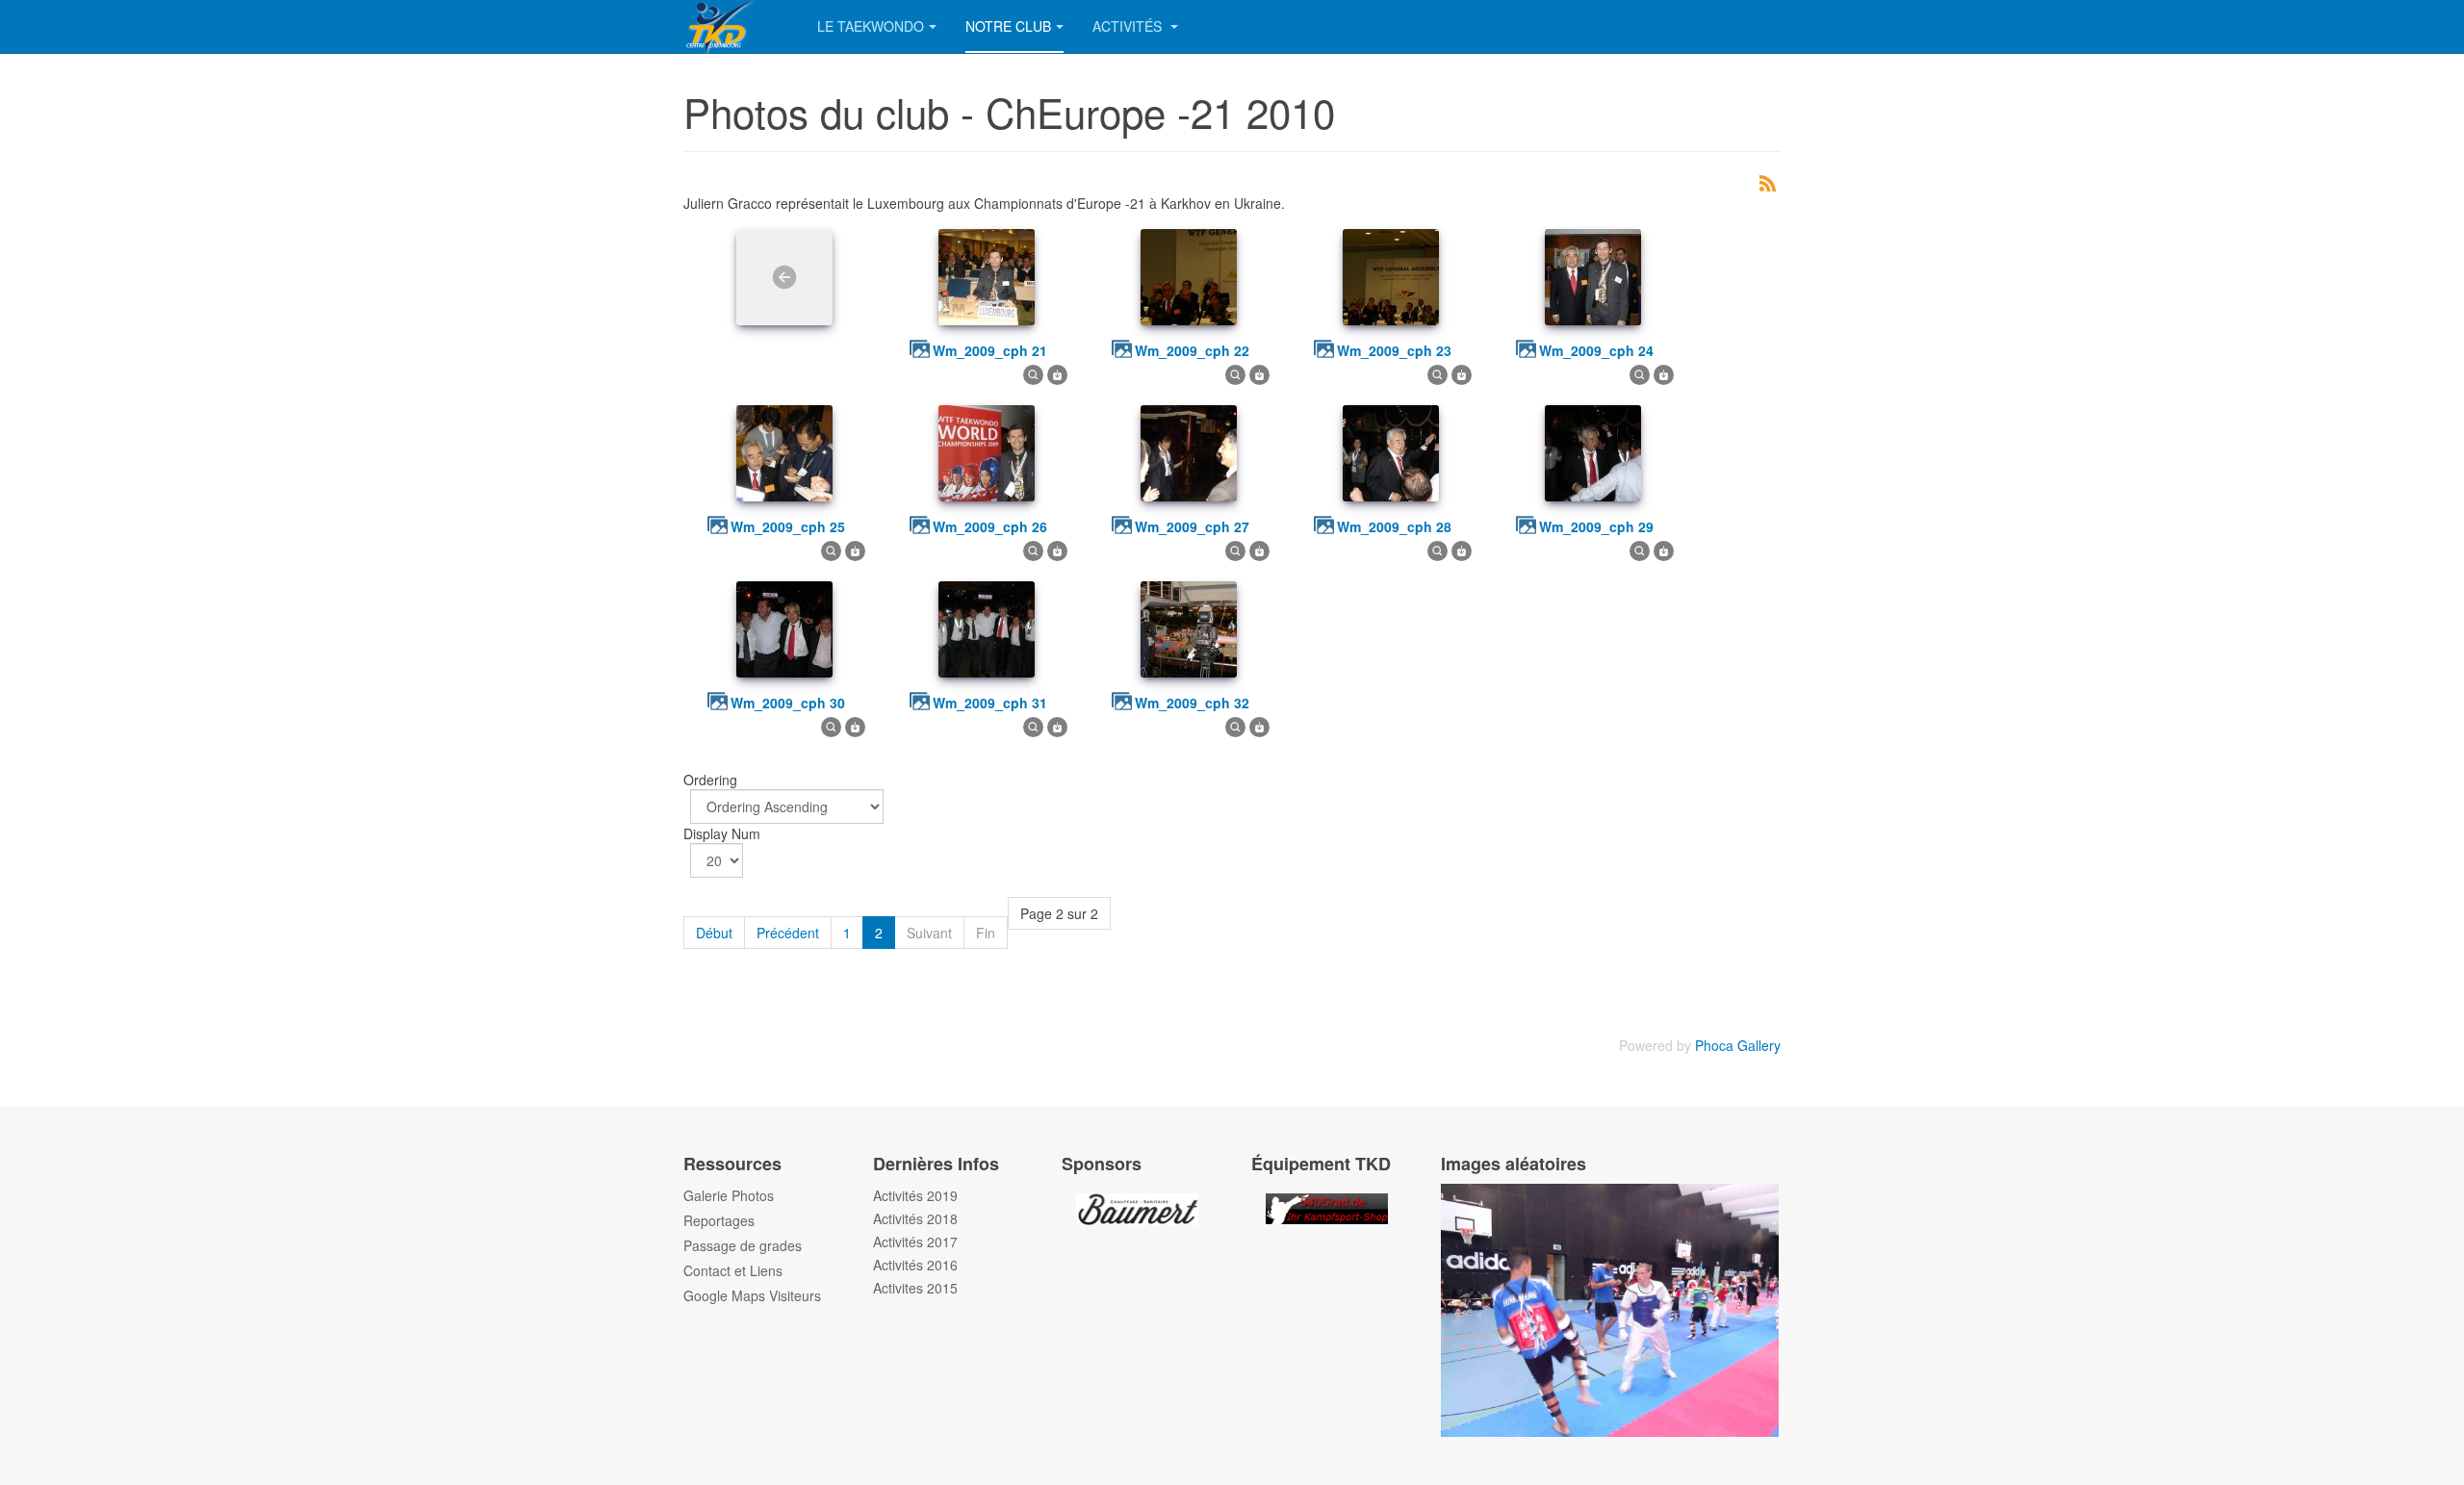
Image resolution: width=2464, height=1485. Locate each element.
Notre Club (1008, 26)
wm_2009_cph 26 (990, 526)
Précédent (788, 933)
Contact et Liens (733, 1270)
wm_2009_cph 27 (1192, 526)
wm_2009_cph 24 (1596, 350)
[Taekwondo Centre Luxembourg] (736, 26)
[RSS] (1767, 181)
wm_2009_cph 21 (990, 350)
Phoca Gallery (1738, 1045)
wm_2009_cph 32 (1192, 703)
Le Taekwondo (871, 26)
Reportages (719, 1220)
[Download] (1057, 372)
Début (714, 933)
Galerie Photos (729, 1195)
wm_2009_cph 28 (1394, 526)
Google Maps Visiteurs (752, 1295)
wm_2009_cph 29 (1596, 526)
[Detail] (1033, 372)
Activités (1129, 26)
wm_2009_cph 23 (1394, 350)
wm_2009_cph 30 (788, 703)
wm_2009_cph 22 (1192, 350)
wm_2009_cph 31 (990, 703)
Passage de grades (743, 1245)
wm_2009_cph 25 (788, 526)
